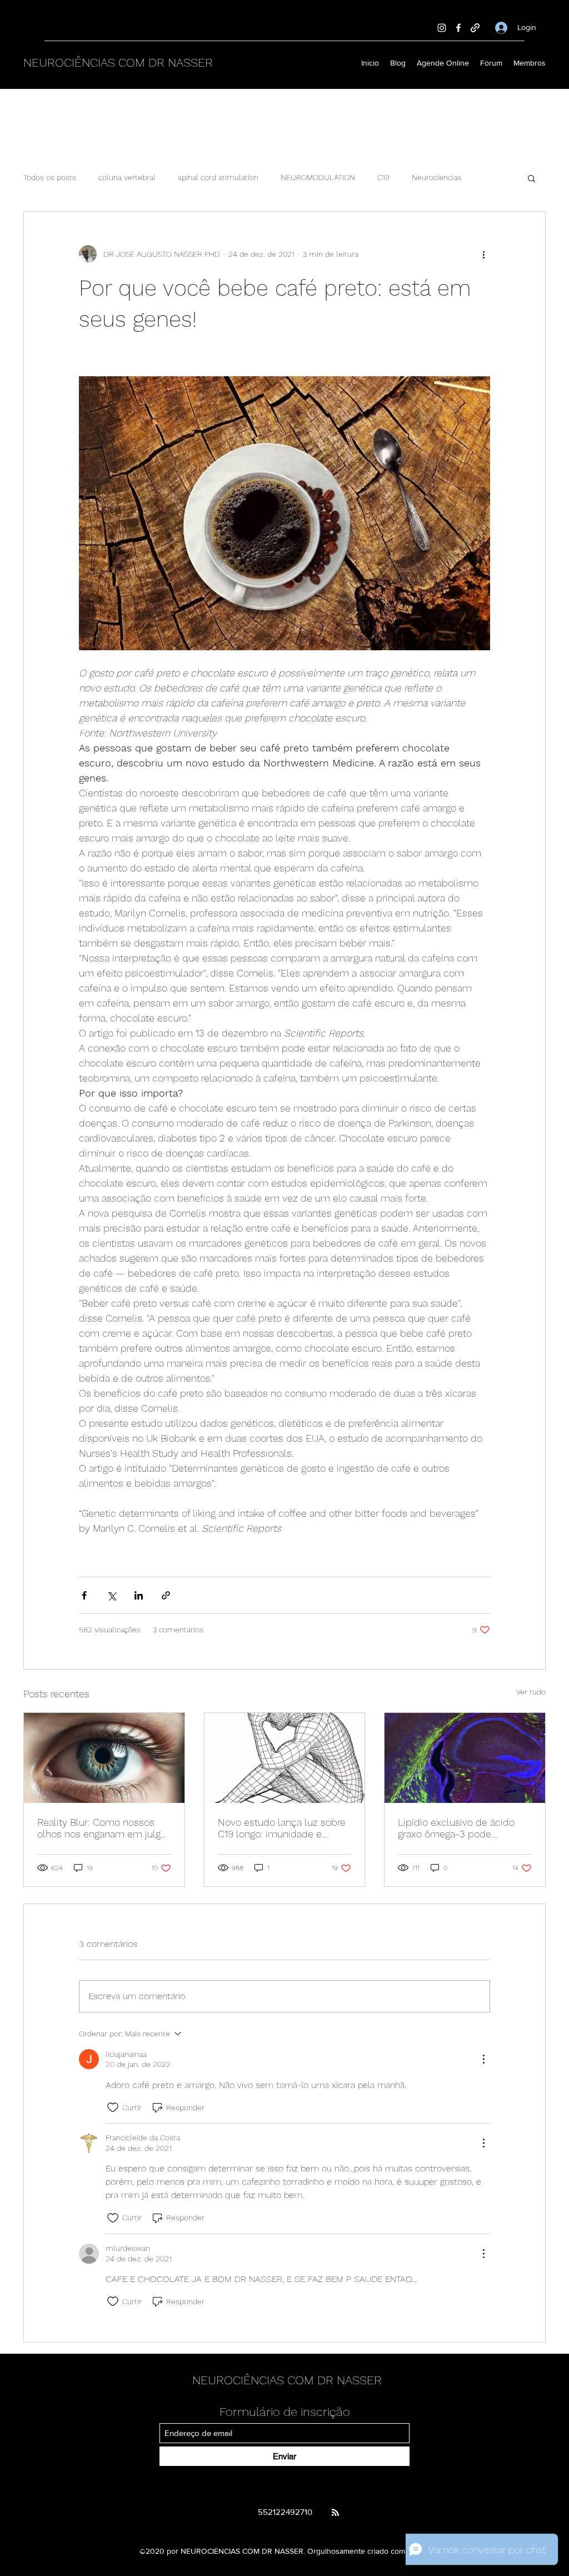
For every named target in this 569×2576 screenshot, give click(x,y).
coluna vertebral (127, 177)
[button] (531, 178)
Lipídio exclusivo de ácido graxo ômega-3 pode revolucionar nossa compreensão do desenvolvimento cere (456, 1828)
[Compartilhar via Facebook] (84, 1595)
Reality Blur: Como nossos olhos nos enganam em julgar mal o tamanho (103, 1828)
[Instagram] (442, 28)
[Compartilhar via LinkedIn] (139, 1595)
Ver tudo (531, 1692)
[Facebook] (458, 28)
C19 (383, 177)
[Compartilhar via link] (166, 1595)
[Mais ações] (483, 254)
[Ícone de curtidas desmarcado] (113, 2107)
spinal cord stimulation (218, 177)
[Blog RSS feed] (335, 2513)
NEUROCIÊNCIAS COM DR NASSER (118, 63)
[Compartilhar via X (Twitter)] (111, 1595)
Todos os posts (50, 177)
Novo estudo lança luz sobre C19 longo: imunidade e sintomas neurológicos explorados (282, 1828)
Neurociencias (436, 177)
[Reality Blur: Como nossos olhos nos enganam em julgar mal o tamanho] (104, 1758)
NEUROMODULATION (318, 177)
